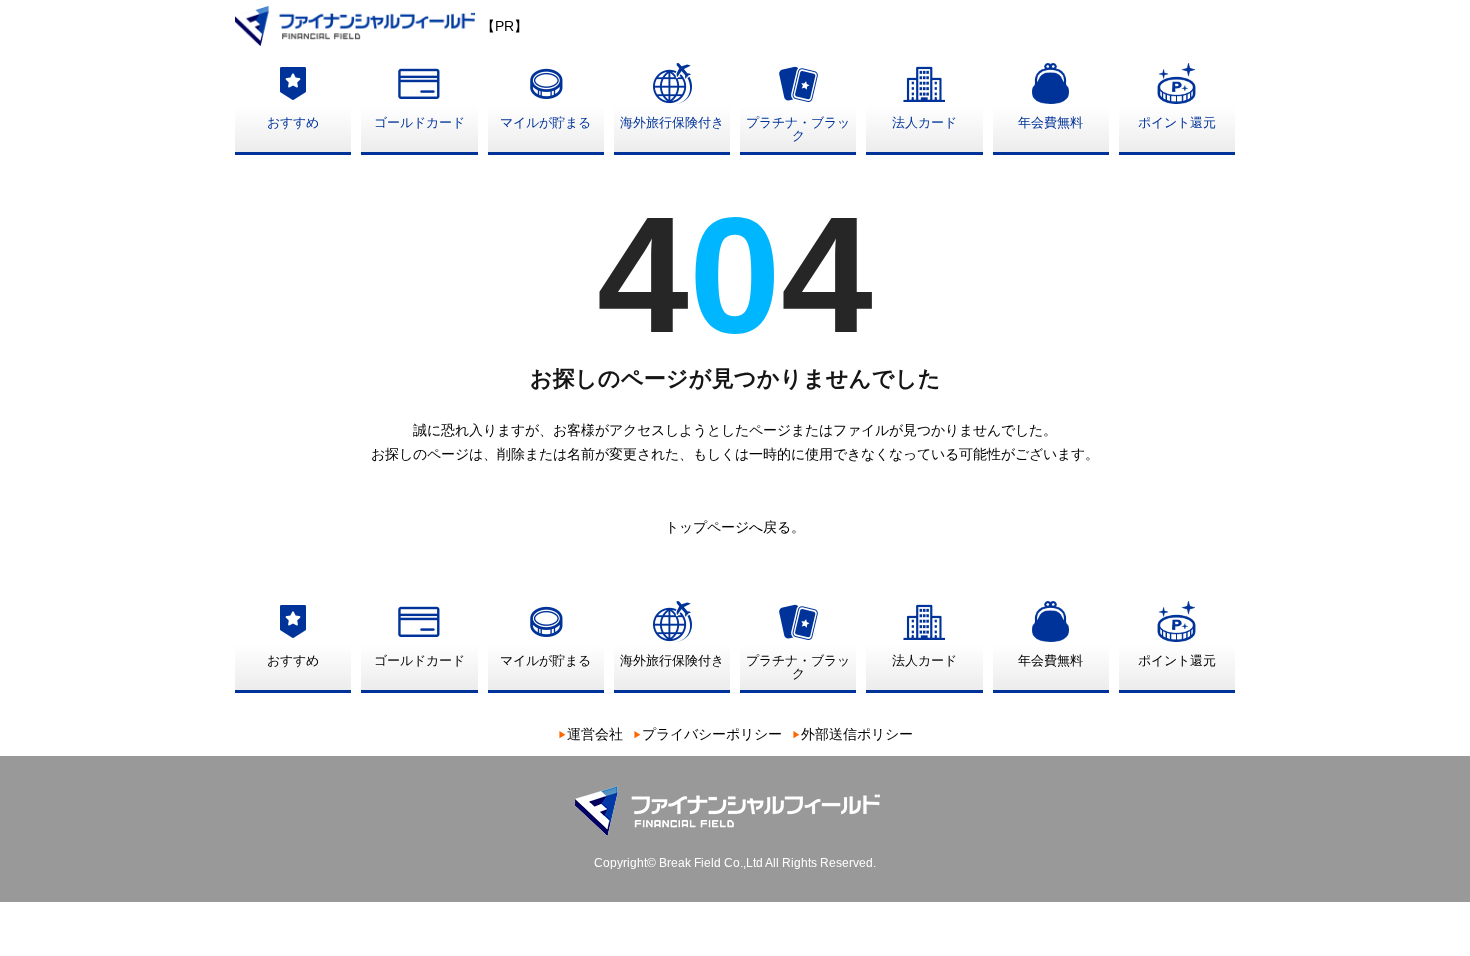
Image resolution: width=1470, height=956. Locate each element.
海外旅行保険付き (672, 122)
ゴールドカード (419, 122)
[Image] (358, 24)
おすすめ (293, 122)
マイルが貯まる (545, 122)
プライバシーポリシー (712, 734)
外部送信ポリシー (857, 734)
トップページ (707, 527)
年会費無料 (1050, 122)
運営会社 (595, 734)
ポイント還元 (1177, 122)
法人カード (924, 122)
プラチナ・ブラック (798, 129)
